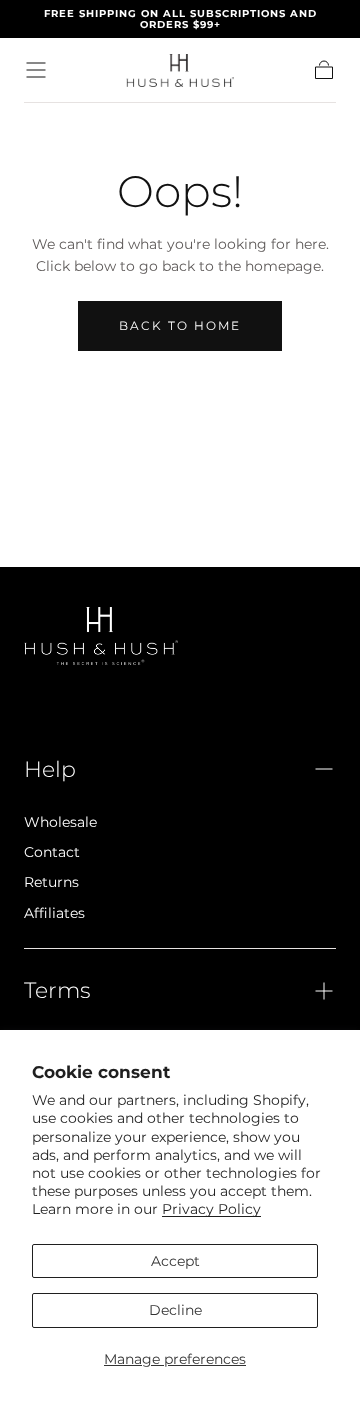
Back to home (180, 325)
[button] (36, 70)
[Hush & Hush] (101, 635)
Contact (52, 852)
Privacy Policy (211, 1209)
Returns (51, 882)
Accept (175, 1261)
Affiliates (54, 913)
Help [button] (50, 769)
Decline (175, 1310)
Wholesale (60, 822)
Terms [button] (57, 990)
